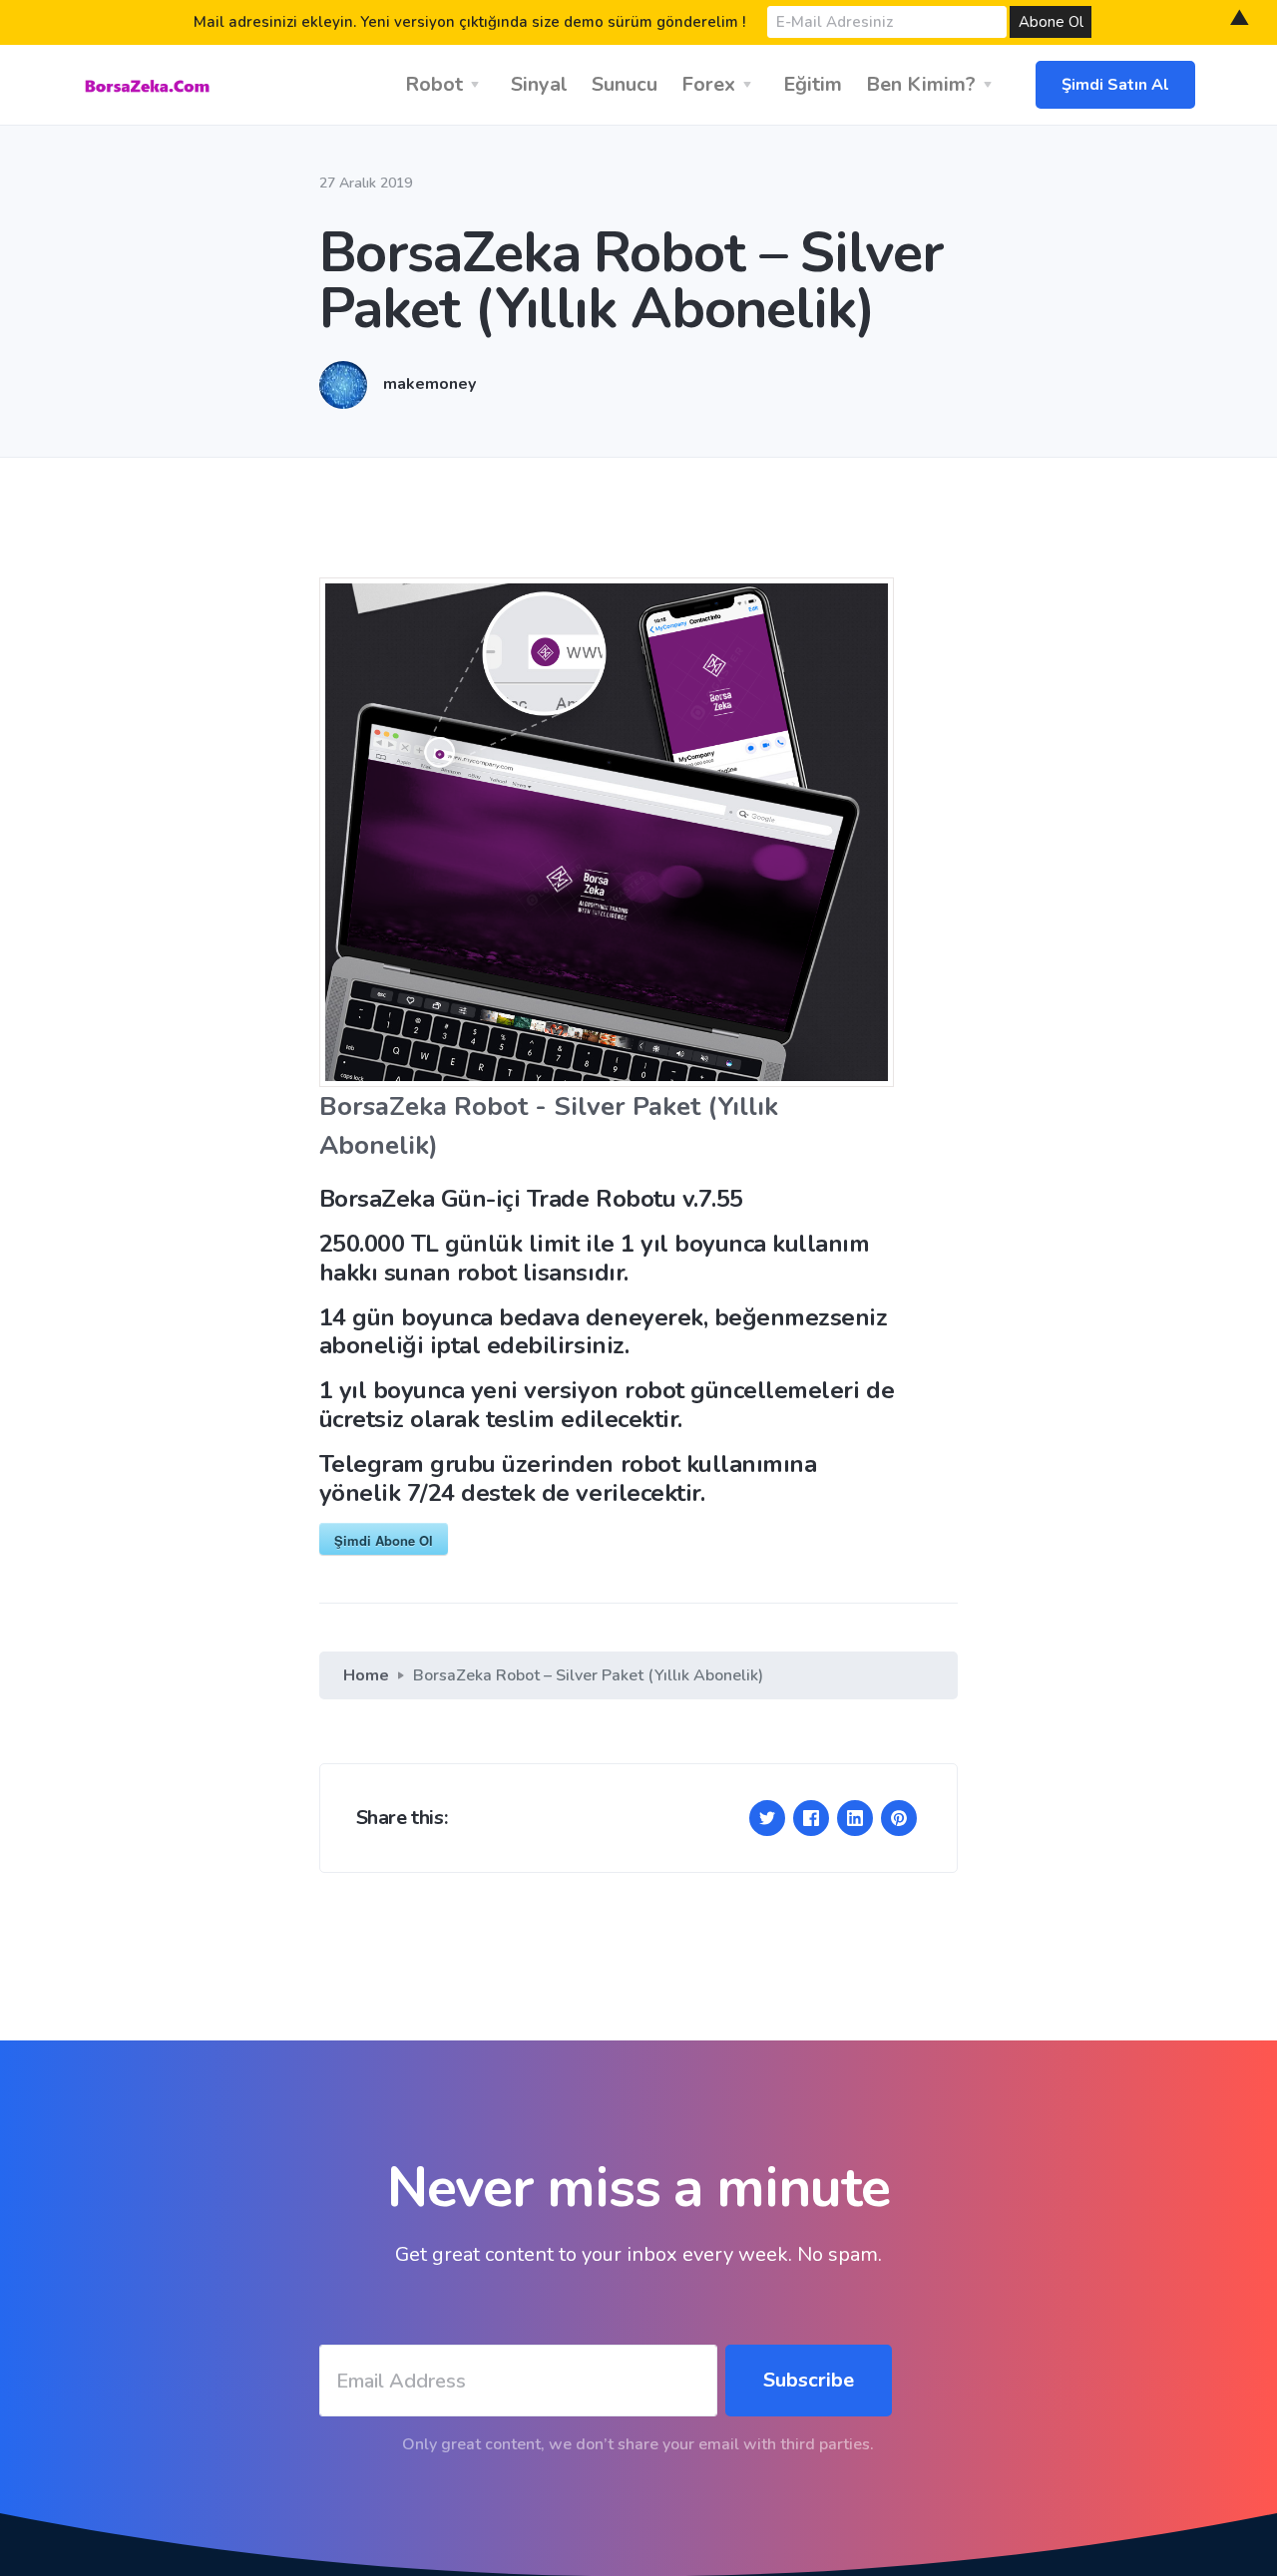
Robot (434, 84)
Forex (708, 84)
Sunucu (625, 84)
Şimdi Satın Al (1115, 85)
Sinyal (539, 84)
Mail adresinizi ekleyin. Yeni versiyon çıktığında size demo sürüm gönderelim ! (469, 22)
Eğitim (813, 84)
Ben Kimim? (921, 84)
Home (366, 1675)
